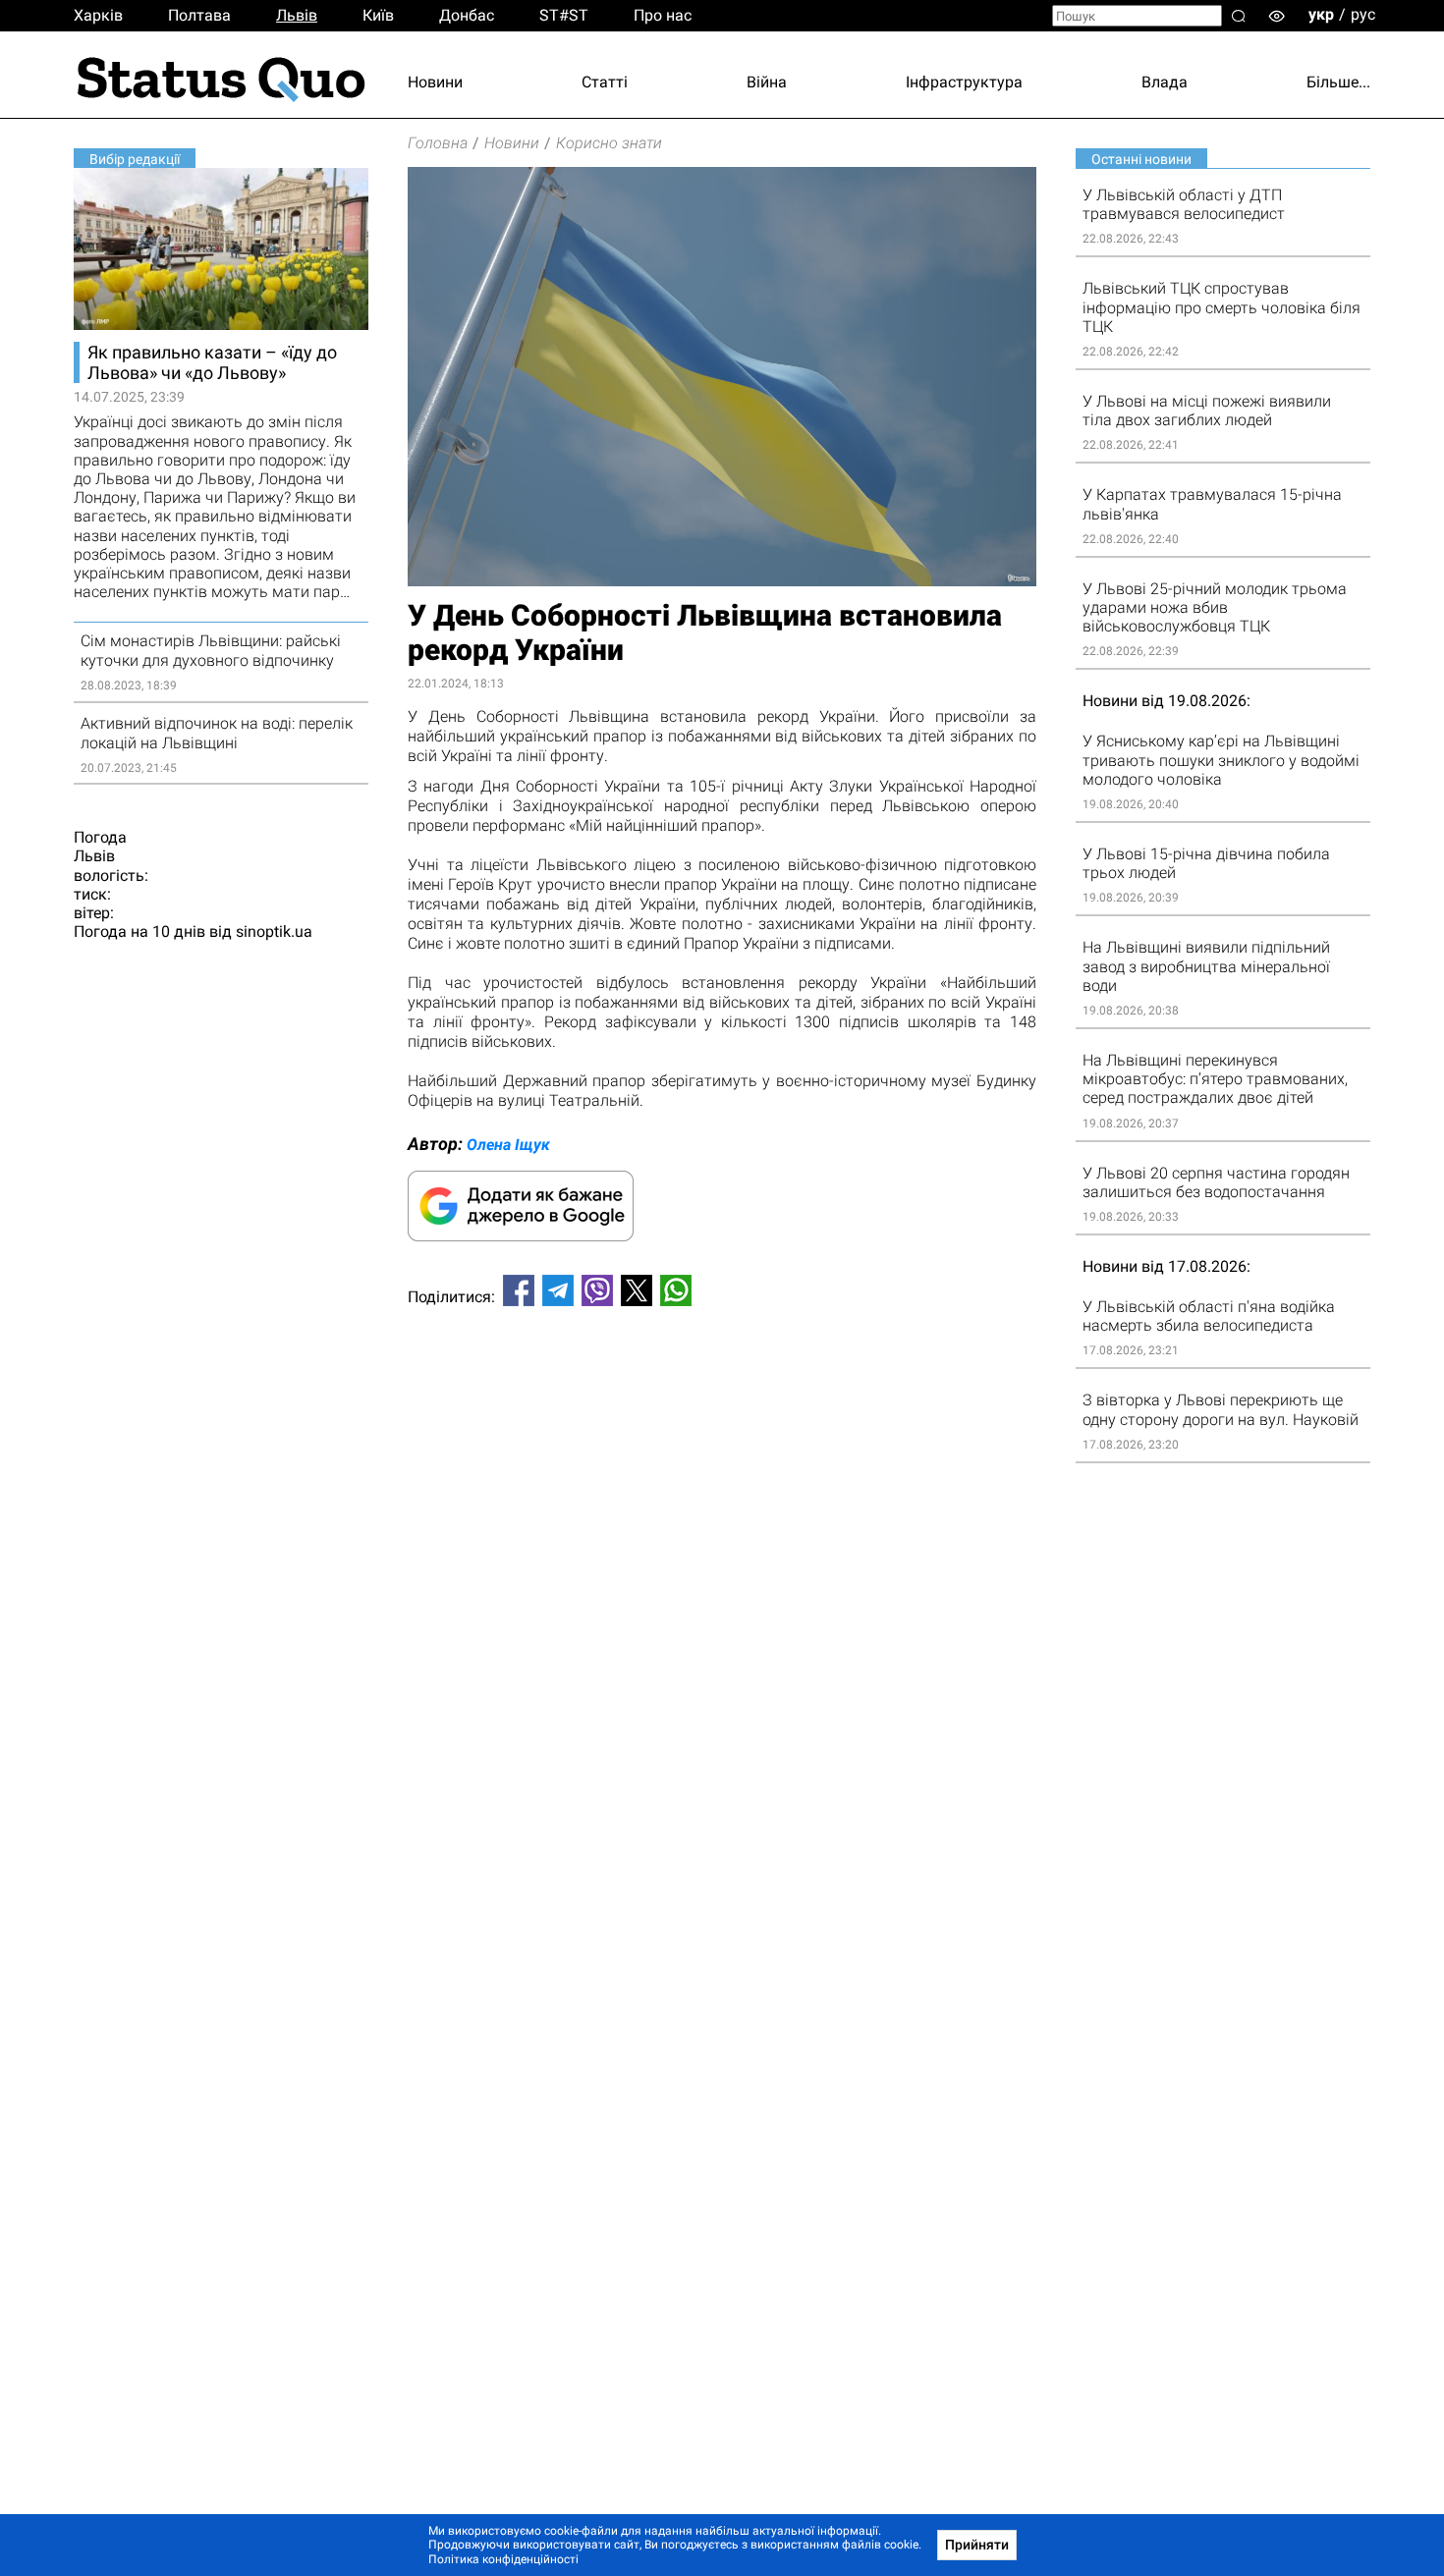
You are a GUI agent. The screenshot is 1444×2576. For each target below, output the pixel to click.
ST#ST (564, 15)
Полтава (199, 15)
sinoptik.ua (274, 932)
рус (1363, 14)
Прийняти (977, 2545)
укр (1321, 14)
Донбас (467, 15)
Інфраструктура (964, 82)
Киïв (378, 15)
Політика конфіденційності (503, 2559)
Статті (605, 82)
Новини (435, 82)
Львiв (297, 15)
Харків (98, 15)
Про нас (663, 15)
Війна (767, 82)
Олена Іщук (508, 1145)
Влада (1165, 82)
